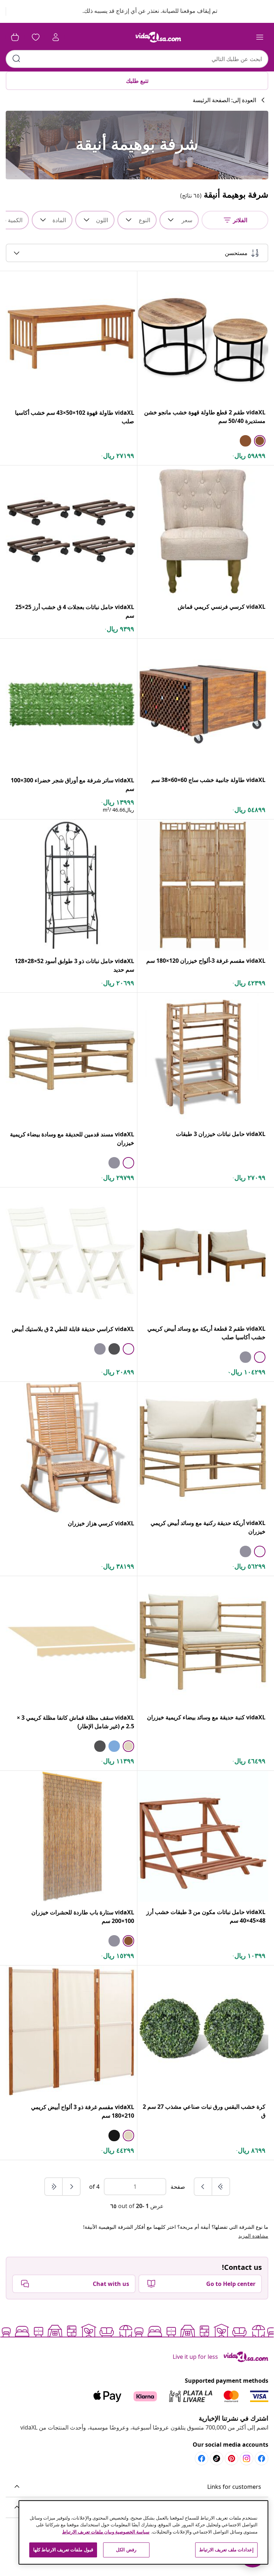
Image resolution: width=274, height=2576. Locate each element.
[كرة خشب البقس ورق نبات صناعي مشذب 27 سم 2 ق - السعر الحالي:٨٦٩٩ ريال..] (203, 2031)
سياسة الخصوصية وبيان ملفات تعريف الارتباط (106, 2532)
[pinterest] (232, 2458)
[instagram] (247, 2458)
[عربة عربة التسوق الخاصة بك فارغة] (15, 37)
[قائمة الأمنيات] (36, 37)
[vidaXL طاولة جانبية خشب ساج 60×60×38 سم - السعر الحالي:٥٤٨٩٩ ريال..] (203, 704)
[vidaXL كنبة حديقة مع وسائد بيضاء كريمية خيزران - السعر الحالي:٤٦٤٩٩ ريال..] (203, 1642)
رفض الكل (126, 2550)
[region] (143, 2532)
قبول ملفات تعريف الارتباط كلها (63, 2550)
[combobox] (137, 59)
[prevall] (220, 2187)
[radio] (260, 441)
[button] (143, 11)
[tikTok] (217, 2458)
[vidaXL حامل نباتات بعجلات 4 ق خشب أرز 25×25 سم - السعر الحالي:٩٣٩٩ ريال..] (71, 531)
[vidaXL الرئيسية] (158, 37)
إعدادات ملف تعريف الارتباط (226, 2550)
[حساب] (56, 37)
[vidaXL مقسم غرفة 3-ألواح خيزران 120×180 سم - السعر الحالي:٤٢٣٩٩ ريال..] (203, 885)
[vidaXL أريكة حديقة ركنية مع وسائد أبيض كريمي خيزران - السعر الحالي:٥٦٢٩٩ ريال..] (203, 1447)
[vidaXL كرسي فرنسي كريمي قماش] (203, 531)
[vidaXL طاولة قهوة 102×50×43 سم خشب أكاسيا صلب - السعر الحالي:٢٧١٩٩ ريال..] (71, 337)
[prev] (203, 2187)
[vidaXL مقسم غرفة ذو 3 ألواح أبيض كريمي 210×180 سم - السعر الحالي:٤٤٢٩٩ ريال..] (71, 2031)
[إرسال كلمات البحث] (16, 59)
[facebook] (262, 2458)
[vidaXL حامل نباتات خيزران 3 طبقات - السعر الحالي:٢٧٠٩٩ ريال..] (203, 1058)
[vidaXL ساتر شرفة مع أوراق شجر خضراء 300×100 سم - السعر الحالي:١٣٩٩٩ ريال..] (71, 704)
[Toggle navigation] (260, 37)
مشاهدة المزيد (253, 2236)
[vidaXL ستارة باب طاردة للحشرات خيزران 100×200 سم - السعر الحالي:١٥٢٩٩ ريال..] (71, 1837)
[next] (71, 2187)
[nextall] (54, 2187)
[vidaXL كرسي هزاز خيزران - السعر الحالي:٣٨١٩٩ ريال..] (71, 1448)
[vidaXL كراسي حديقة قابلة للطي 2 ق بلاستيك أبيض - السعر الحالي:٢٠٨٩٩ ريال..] (71, 1253)
